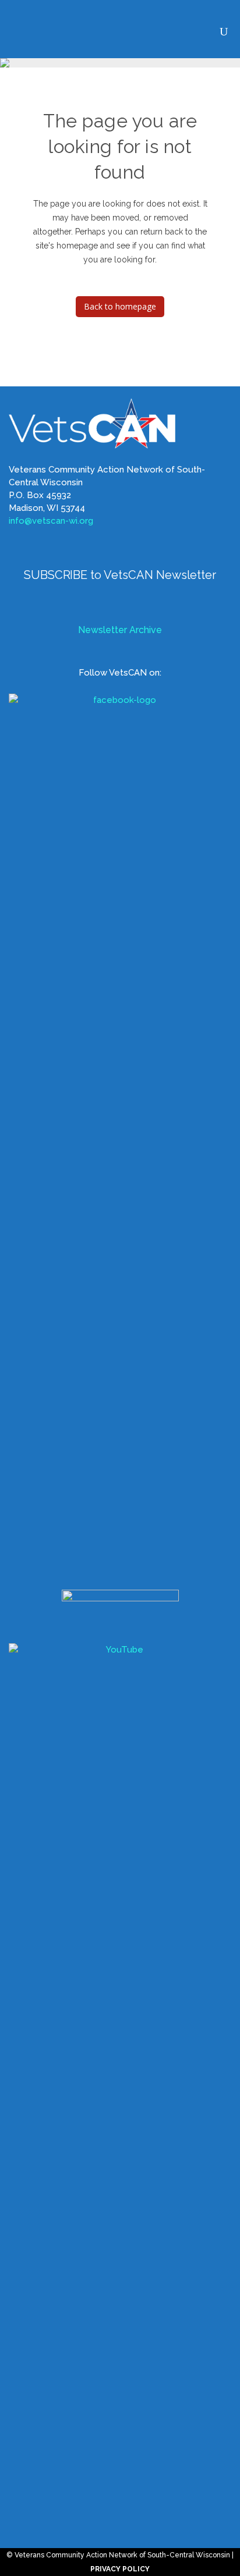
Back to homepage (120, 306)
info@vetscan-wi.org (51, 521)
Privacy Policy (120, 2569)
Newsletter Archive (120, 630)
